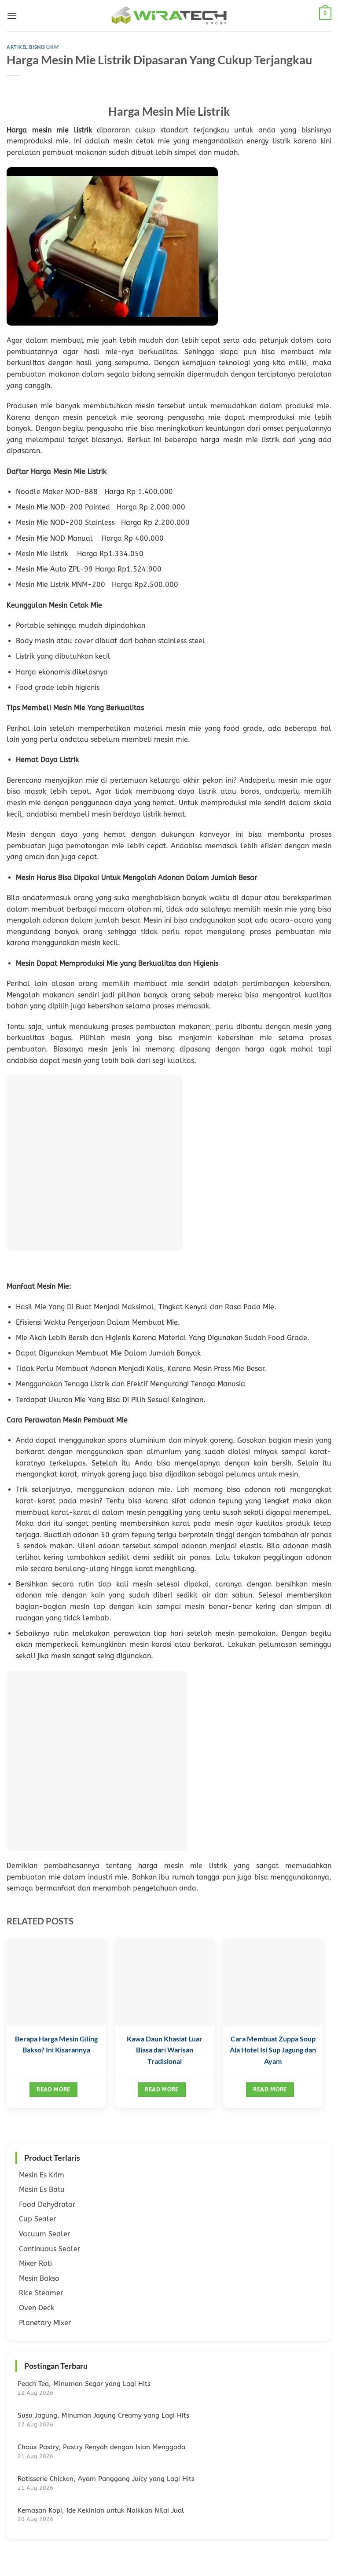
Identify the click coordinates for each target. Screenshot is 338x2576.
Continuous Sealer (50, 2249)
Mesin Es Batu (42, 2189)
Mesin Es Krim (42, 2175)
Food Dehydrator (47, 2204)
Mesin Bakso (39, 2278)
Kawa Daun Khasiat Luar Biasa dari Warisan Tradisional (165, 2050)
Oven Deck (37, 2308)
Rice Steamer (41, 2293)
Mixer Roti (35, 2263)
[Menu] (12, 16)
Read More (53, 2089)
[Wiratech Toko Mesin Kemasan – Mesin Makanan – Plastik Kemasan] (169, 16)
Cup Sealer (37, 2219)
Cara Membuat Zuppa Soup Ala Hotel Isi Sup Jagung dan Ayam (273, 2050)
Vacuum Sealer (44, 2234)
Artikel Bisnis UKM (33, 47)
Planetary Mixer (45, 2323)
